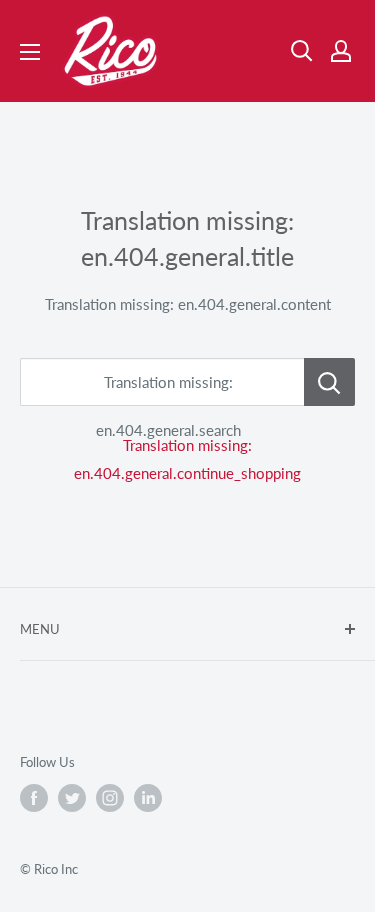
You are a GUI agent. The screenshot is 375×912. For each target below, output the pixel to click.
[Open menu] (30, 52)
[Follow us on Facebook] (34, 798)
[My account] (341, 51)
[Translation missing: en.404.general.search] (329, 382)
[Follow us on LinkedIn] (148, 798)
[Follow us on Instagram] (110, 798)
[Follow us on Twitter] (72, 798)
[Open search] (302, 51)
